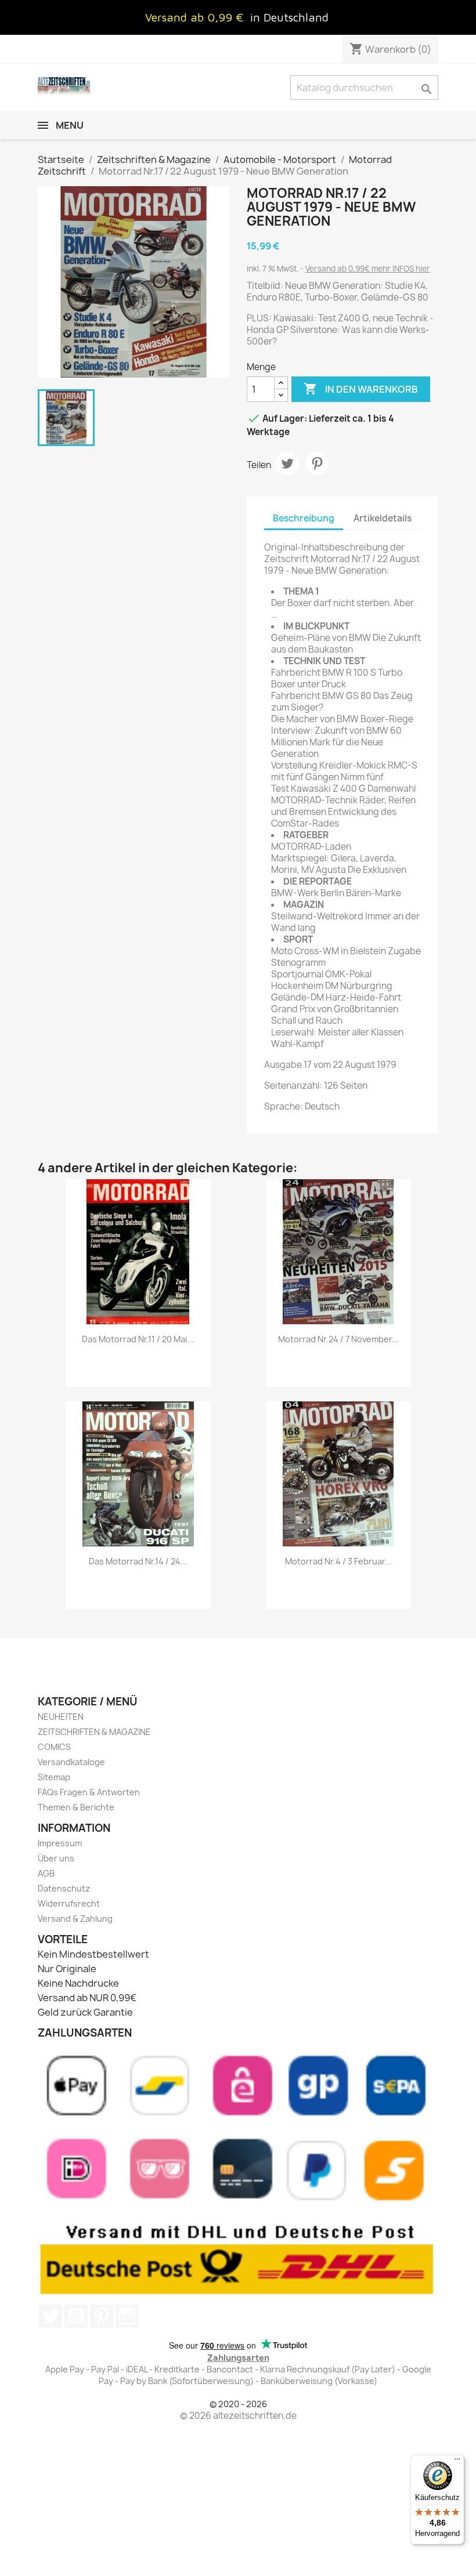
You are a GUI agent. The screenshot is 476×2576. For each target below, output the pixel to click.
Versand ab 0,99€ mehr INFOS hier (368, 269)
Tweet (287, 463)
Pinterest (317, 463)
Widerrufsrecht (69, 1903)
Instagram (127, 2316)
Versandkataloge (71, 1762)
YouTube (76, 2316)
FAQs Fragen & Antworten (89, 1792)
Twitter (51, 2316)
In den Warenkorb (361, 389)
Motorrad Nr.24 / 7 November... (338, 1339)
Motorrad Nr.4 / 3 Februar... (338, 1561)
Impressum (60, 1843)
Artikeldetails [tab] (383, 518)
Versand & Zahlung (75, 1919)
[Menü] (457, 2462)
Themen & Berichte (76, 1807)
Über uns (56, 1858)
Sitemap (54, 1777)
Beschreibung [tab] (304, 518)
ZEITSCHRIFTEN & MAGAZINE (94, 1732)
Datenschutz (64, 1888)
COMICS (54, 1747)
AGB (46, 1873)
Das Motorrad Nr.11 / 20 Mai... (138, 1339)
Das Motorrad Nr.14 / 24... (138, 1561)
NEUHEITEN (61, 1717)
